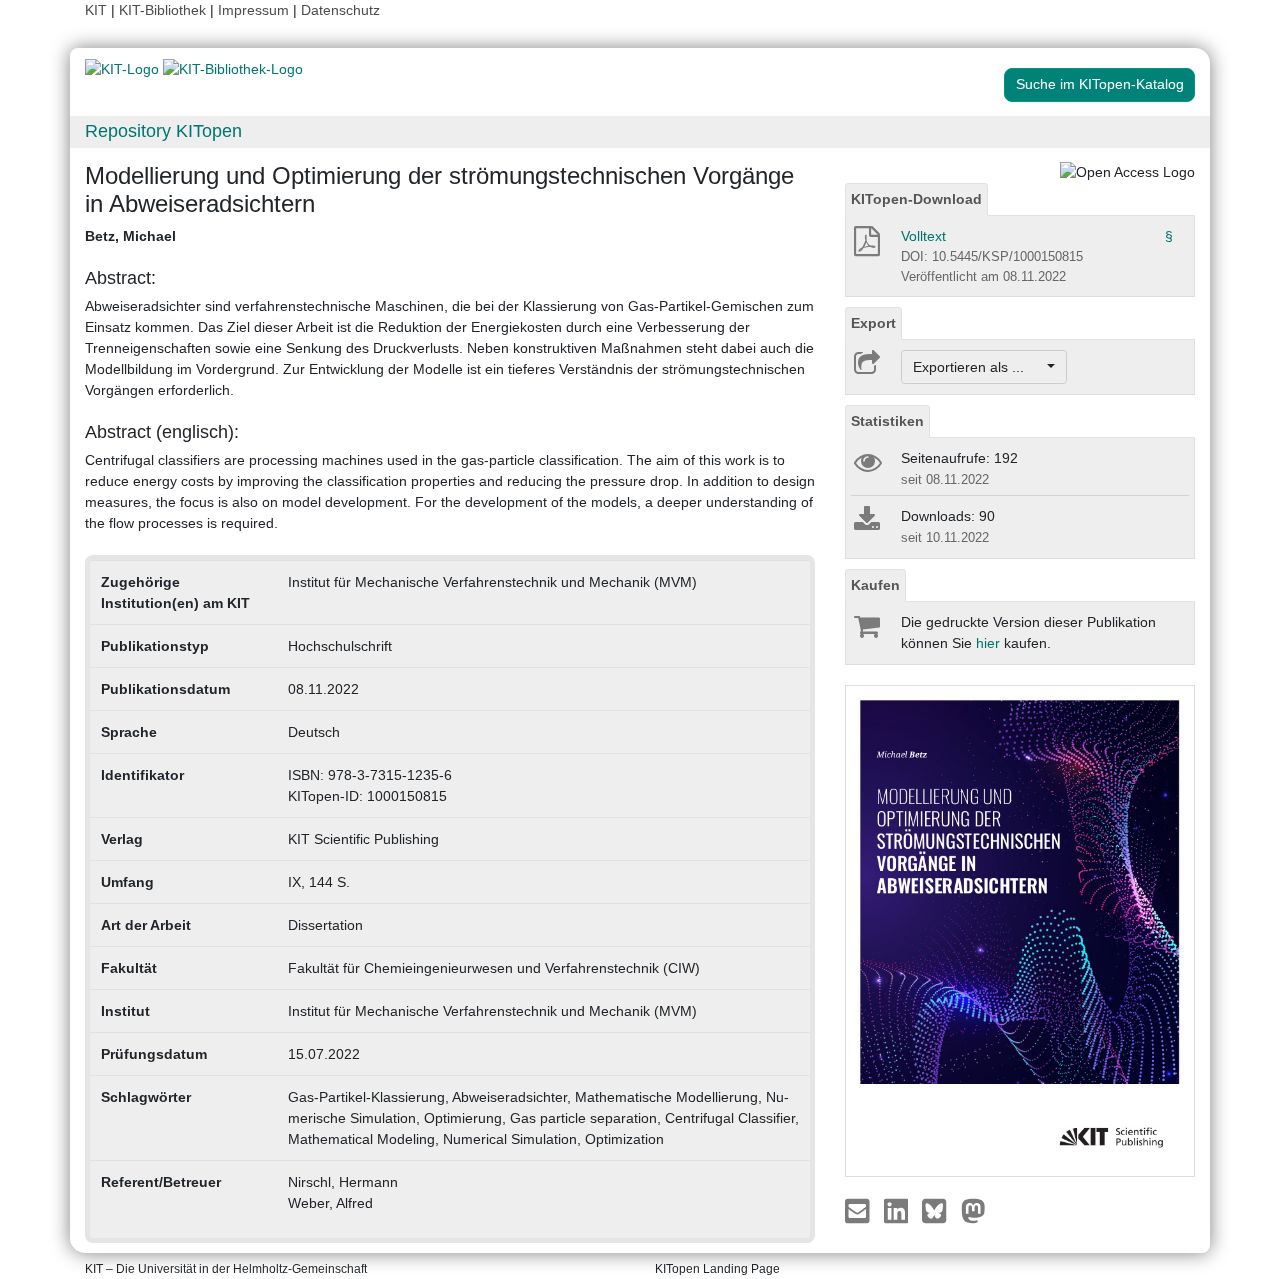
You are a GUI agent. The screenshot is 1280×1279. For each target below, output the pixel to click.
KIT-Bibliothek (164, 10)
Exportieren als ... (978, 367)
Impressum (253, 10)
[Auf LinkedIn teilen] (898, 1210)
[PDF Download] (865, 247)
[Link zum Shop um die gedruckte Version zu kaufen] (865, 631)
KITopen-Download (916, 199)
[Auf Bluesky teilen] (939, 1210)
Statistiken (887, 421)
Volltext (923, 236)
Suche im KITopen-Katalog (1100, 84)
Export (873, 323)
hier (988, 643)
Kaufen (875, 585)
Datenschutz (340, 10)
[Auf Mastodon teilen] (973, 1210)
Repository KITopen (163, 131)
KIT (96, 10)
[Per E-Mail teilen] (859, 1210)
